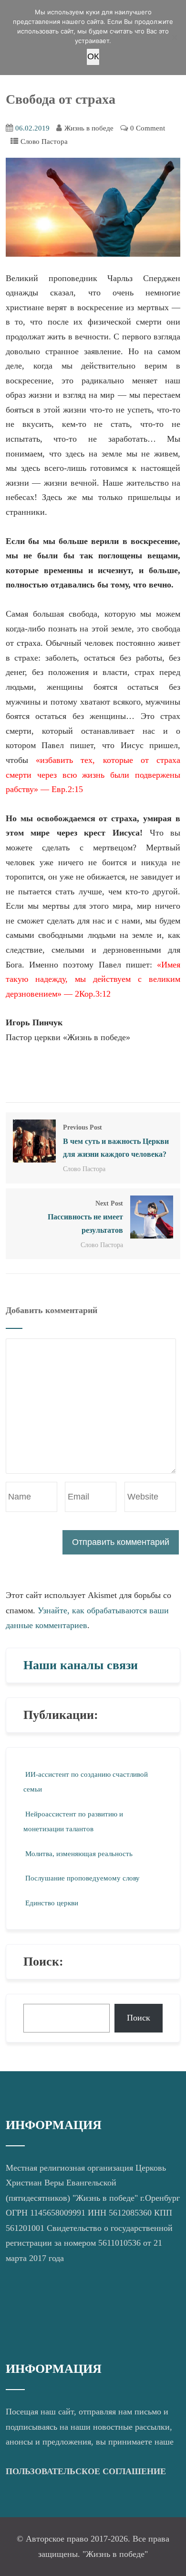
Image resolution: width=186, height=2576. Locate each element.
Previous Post (116, 1141)
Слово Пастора (44, 141)
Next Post (85, 1217)
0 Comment (148, 128)
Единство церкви (52, 1903)
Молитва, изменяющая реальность (79, 1854)
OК (93, 56)
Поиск (139, 2018)
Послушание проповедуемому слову (83, 1878)
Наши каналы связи (81, 1665)
